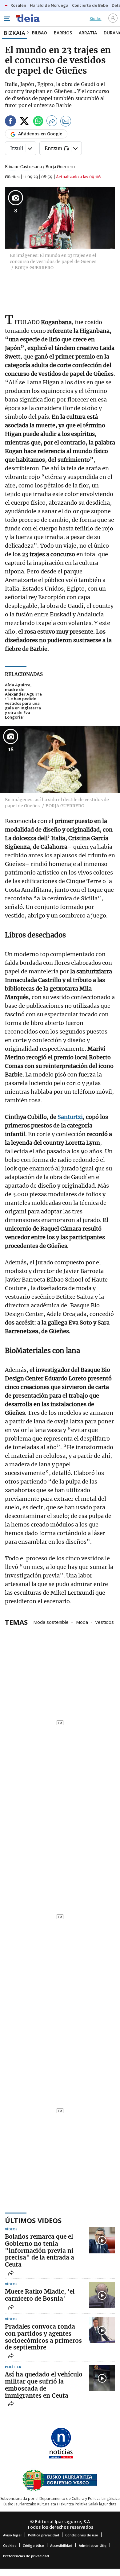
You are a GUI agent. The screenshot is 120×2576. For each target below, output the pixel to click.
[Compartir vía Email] (66, 122)
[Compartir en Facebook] (10, 122)
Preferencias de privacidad (26, 2556)
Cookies (10, 2545)
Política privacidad (44, 2535)
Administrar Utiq (93, 2545)
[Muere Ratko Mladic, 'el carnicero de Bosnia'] (102, 2295)
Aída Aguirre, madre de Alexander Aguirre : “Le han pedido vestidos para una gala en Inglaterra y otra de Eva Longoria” (23, 701)
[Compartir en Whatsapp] (38, 122)
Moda (82, 1622)
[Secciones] (7, 19)
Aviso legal (12, 2535)
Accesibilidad (61, 2545)
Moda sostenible (51, 1622)
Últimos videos (33, 2220)
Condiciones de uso (82, 2535)
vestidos (105, 1622)
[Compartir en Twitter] (24, 122)
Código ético (33, 2545)
